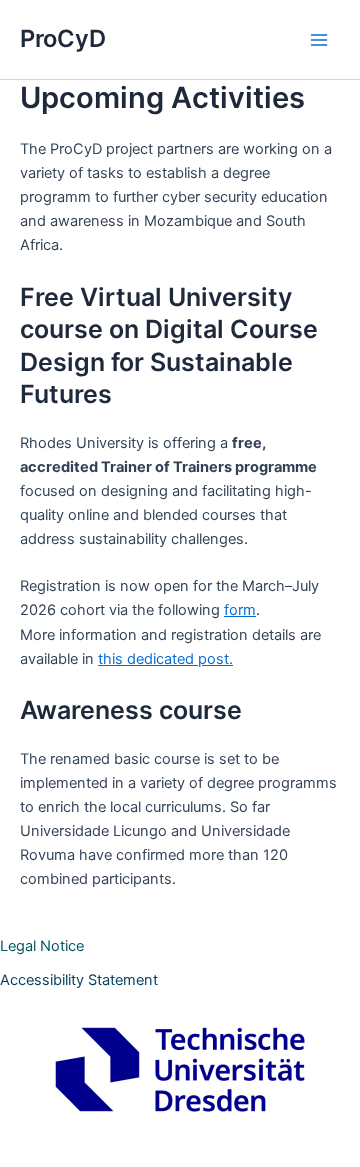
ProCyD (63, 38)
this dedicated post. (165, 659)
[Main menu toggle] (319, 40)
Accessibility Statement (79, 980)
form (240, 610)
